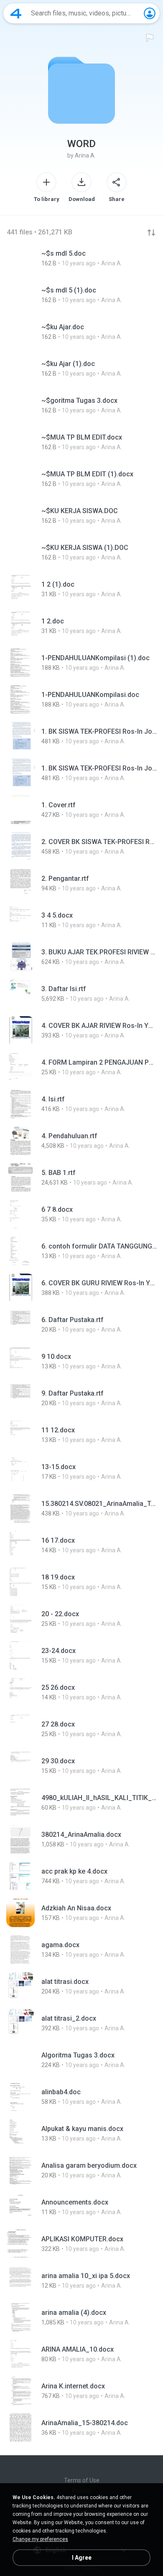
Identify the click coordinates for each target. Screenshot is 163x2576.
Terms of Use (82, 2480)
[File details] (81, 258)
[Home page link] (16, 13)
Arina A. (85, 155)
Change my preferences (40, 2539)
